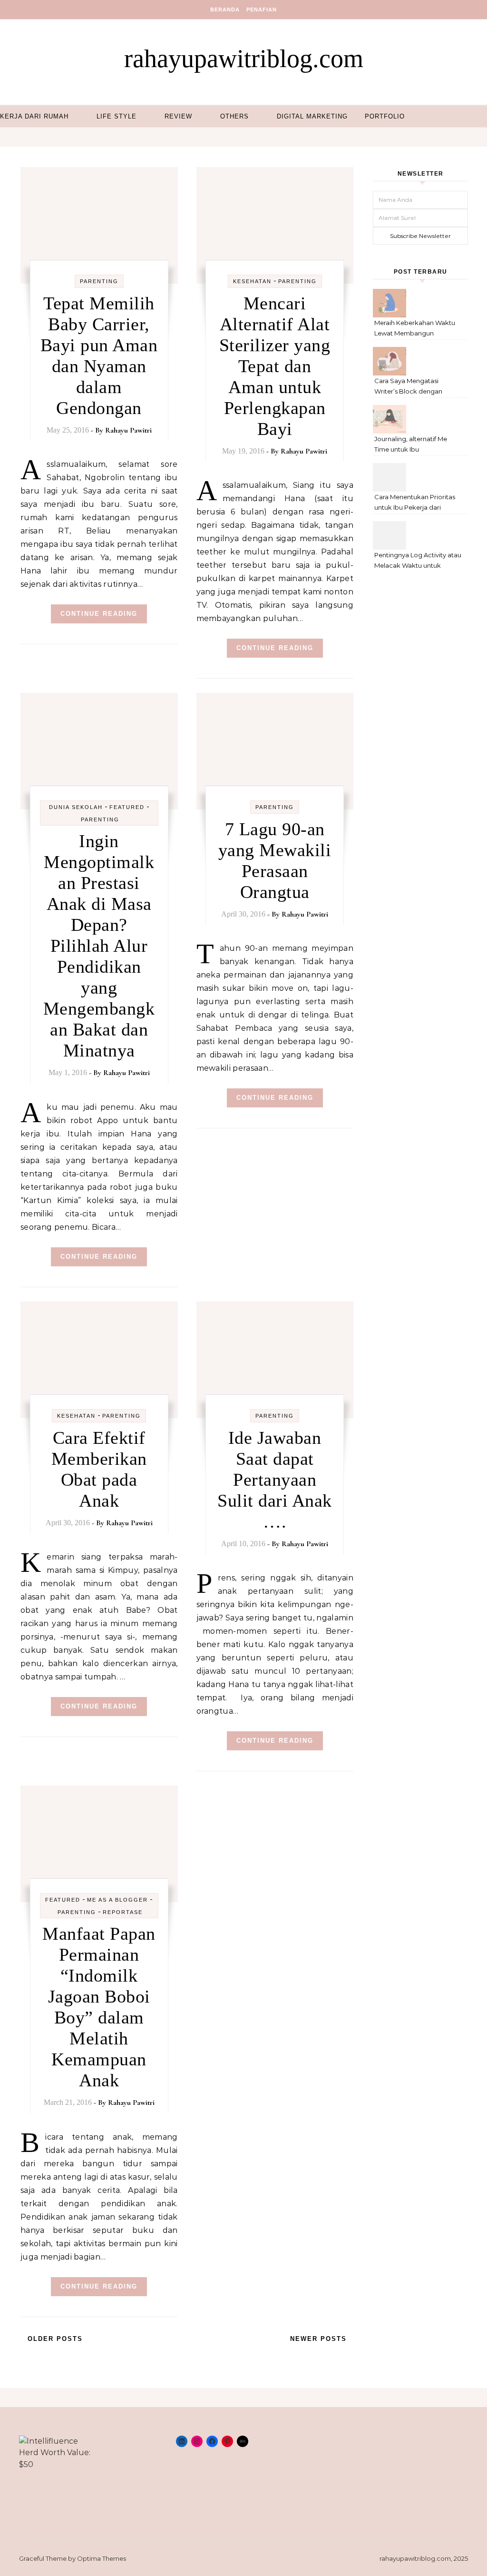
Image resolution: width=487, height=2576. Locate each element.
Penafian (262, 10)
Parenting (99, 281)
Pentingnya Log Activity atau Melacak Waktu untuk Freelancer (418, 561)
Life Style (117, 116)
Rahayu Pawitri (128, 430)
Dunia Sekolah (76, 807)
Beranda (225, 10)
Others (234, 116)
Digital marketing (312, 116)
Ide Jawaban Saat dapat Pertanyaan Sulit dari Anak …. (275, 1480)
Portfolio (385, 116)
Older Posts (54, 2339)
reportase (123, 1912)
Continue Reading (99, 614)
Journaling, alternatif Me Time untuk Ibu (411, 444)
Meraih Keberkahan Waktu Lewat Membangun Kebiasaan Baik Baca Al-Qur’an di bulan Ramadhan (415, 329)
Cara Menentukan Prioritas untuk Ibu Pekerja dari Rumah (415, 503)
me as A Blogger (117, 1900)
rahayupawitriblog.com (244, 59)
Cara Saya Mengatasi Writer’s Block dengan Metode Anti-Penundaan (412, 387)
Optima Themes (102, 2558)
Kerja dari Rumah (34, 116)
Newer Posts (320, 2339)
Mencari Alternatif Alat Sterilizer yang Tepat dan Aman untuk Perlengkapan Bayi (275, 366)
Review (178, 116)
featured (127, 807)
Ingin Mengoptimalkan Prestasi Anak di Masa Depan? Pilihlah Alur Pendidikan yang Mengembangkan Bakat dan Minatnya (99, 946)
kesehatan (252, 281)
